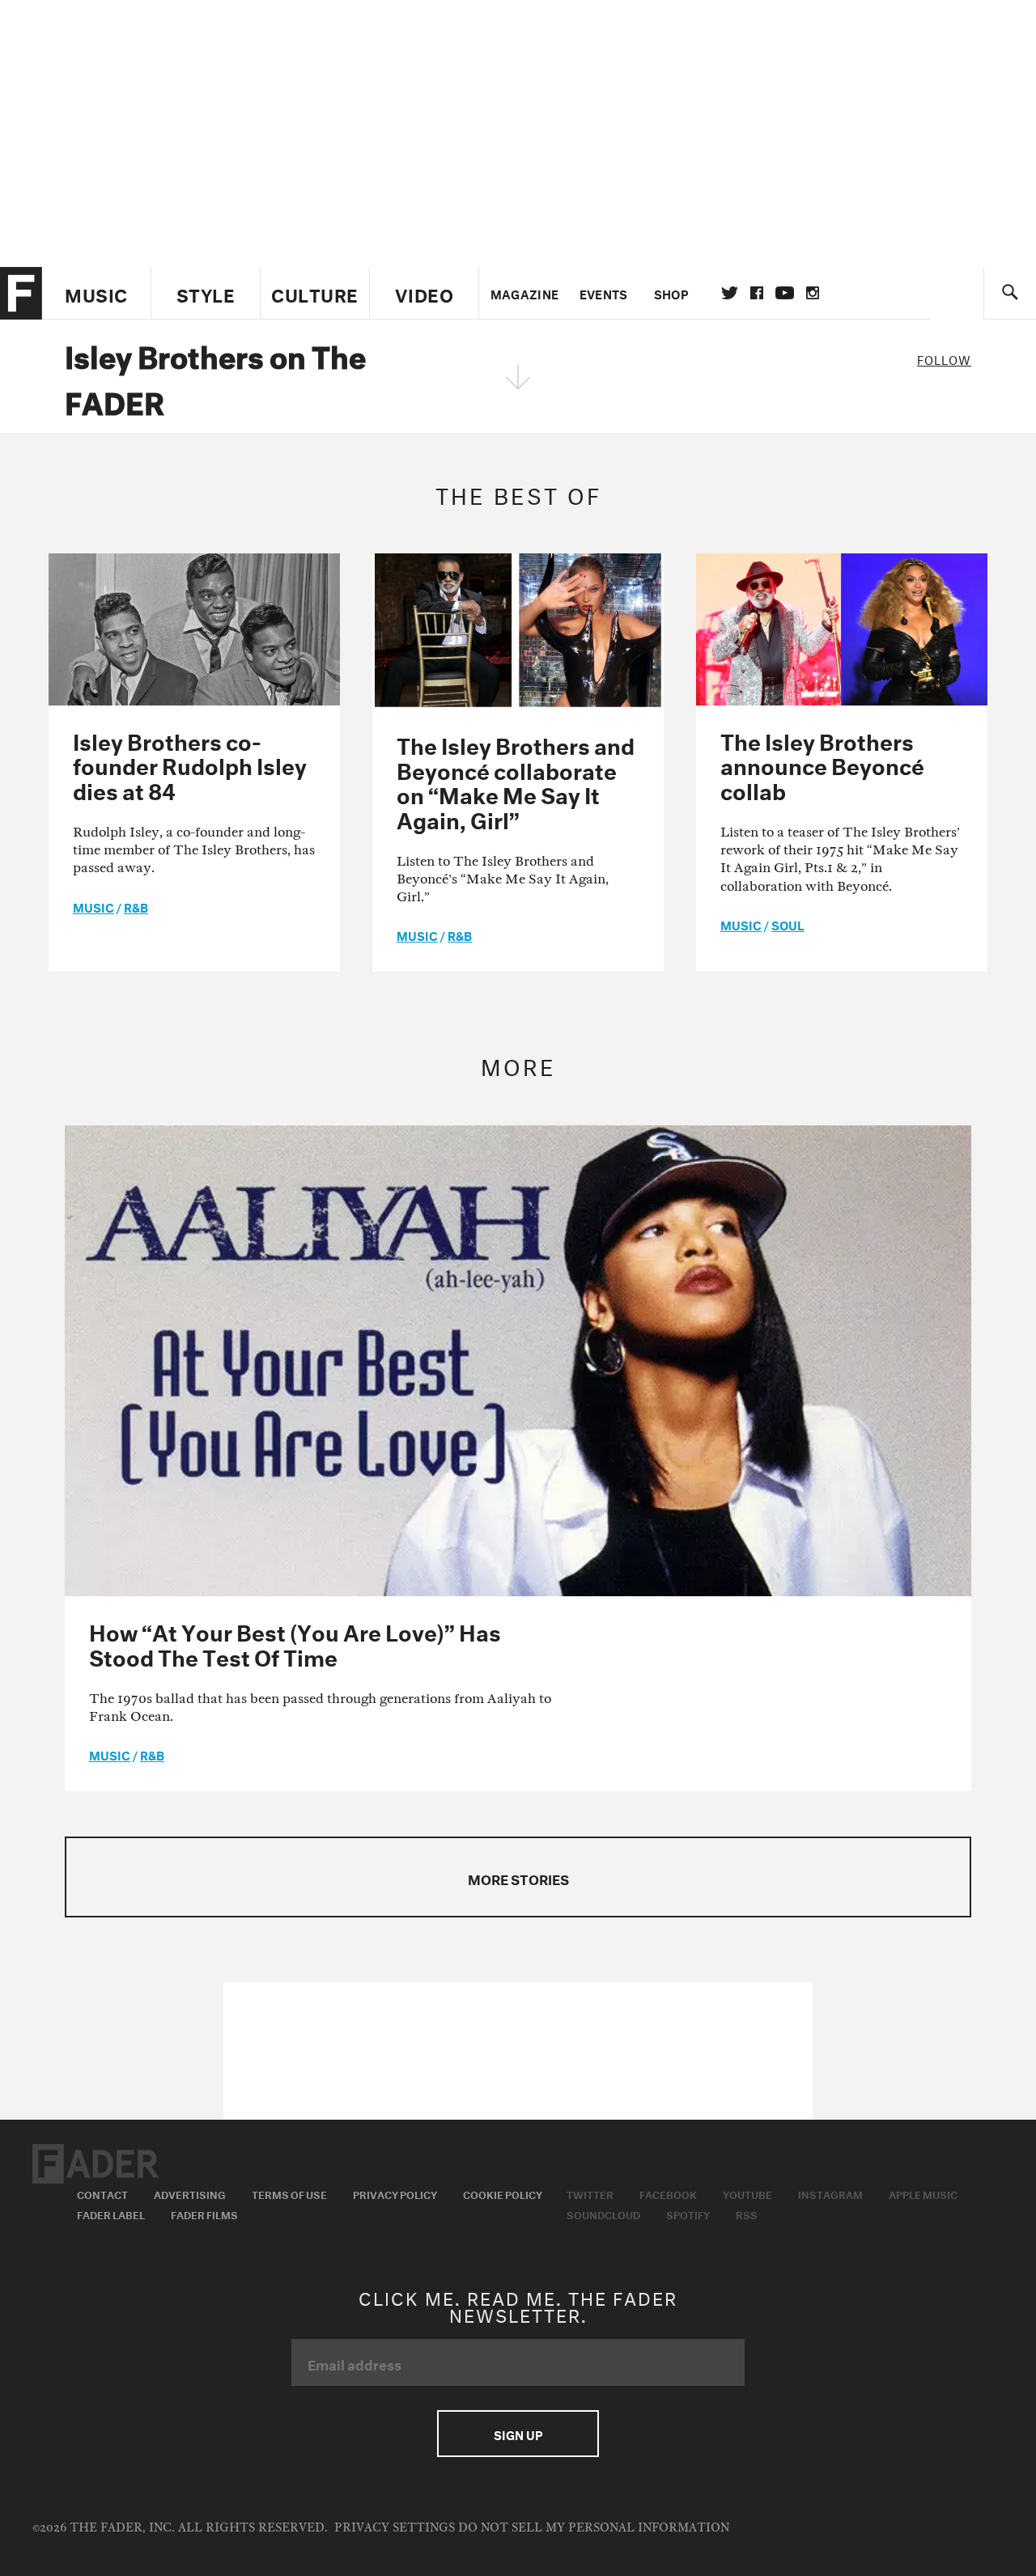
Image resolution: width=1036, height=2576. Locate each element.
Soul (788, 924)
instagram (813, 293)
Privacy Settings (395, 2528)
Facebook (668, 2193)
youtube (785, 293)
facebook (757, 293)
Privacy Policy (395, 2193)
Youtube (747, 2193)
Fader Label (111, 2214)
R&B (136, 906)
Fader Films (204, 2214)
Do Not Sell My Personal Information (594, 2528)
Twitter (730, 293)
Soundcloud (603, 2214)
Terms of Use (289, 2193)
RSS (747, 2214)
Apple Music (923, 2193)
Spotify (688, 2214)
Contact (102, 2193)
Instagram (830, 2193)
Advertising (190, 2193)
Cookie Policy (503, 2193)
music (93, 906)
